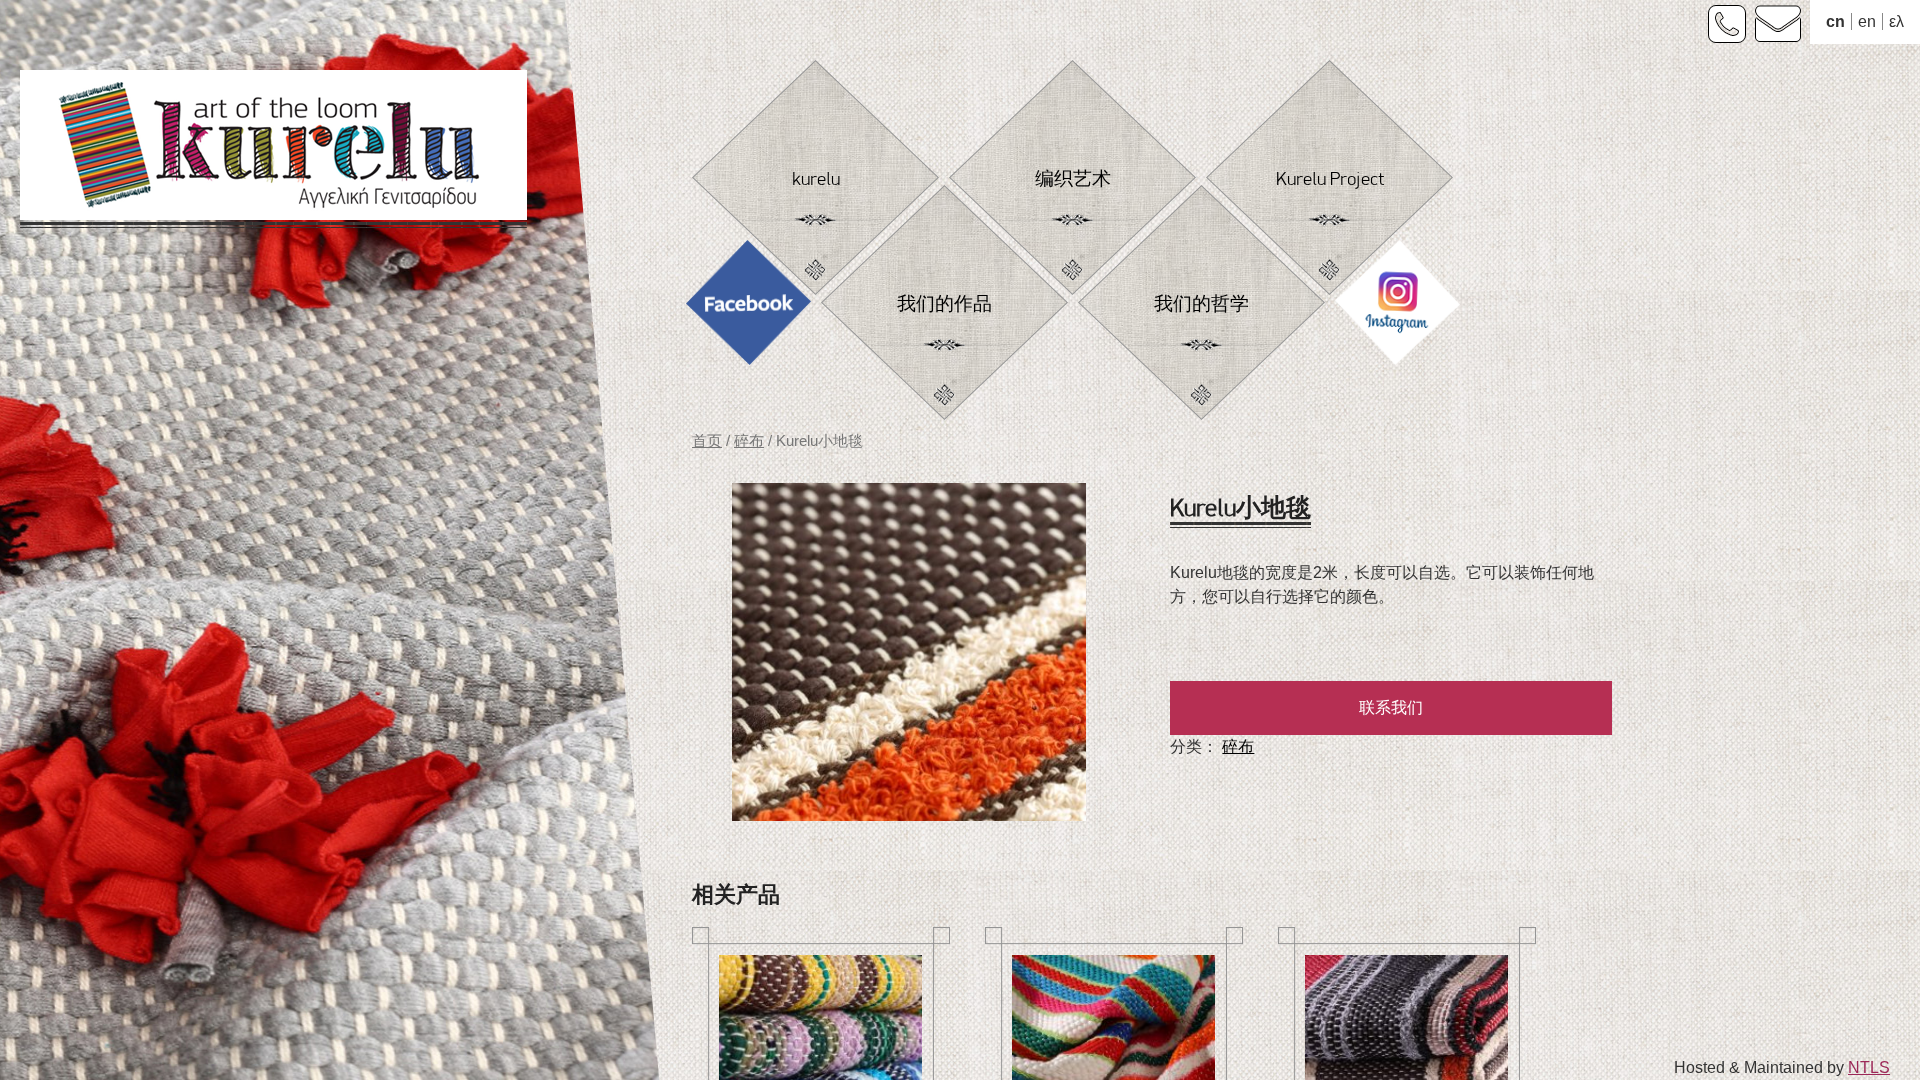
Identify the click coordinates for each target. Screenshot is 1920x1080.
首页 (707, 441)
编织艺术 (1073, 179)
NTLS (1869, 1067)
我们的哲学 (1201, 304)
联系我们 (1391, 707)
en (1867, 21)
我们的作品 (944, 304)
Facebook (748, 308)
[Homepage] (273, 152)
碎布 (749, 441)
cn (1835, 21)
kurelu (816, 179)
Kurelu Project (1330, 179)
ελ (1896, 21)
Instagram (1397, 308)
